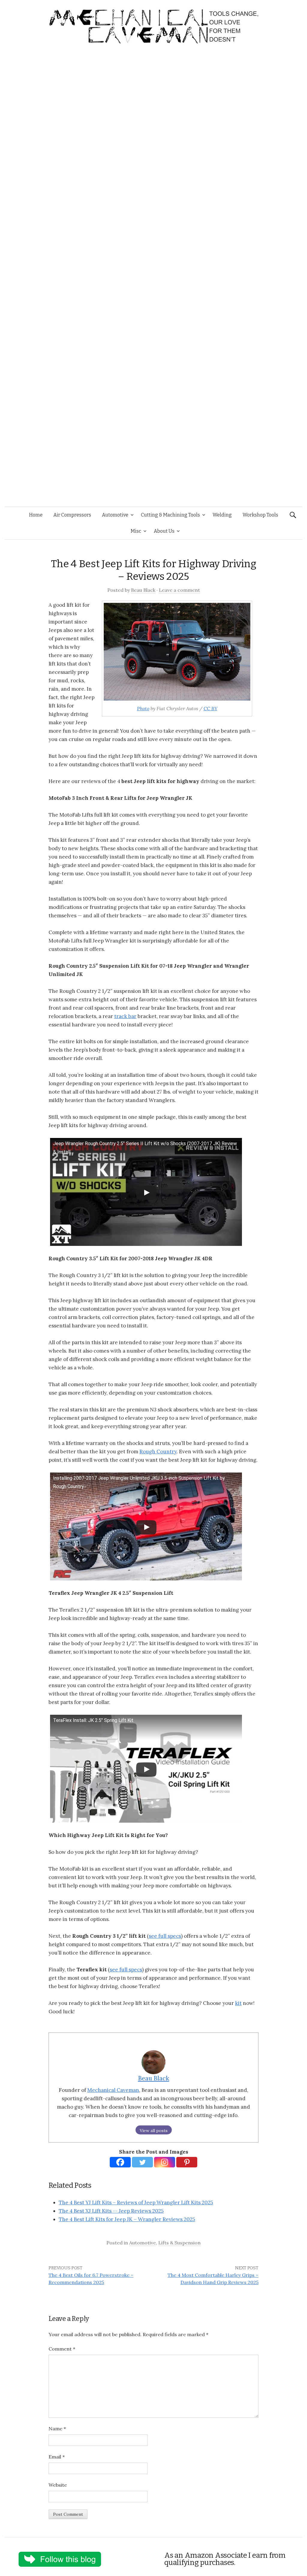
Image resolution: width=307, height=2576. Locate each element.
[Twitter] (142, 2162)
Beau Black (143, 590)
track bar (125, 1016)
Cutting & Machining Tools (170, 515)
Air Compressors (72, 515)
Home (36, 515)
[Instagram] (165, 2162)
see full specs (165, 1936)
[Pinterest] (187, 2162)
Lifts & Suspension (179, 2243)
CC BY (210, 708)
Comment (62, 2349)
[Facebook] (120, 2162)
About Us (164, 531)
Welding (222, 515)
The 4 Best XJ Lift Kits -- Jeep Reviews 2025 (111, 2211)
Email (57, 2457)
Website (58, 2485)
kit (238, 2003)
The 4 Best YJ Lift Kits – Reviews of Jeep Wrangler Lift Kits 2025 (136, 2202)
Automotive (115, 515)
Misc (136, 531)
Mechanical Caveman (113, 2090)
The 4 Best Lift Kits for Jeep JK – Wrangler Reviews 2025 (127, 2219)
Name (57, 2429)
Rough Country (158, 1452)
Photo (143, 708)
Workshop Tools (260, 515)
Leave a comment (179, 590)
